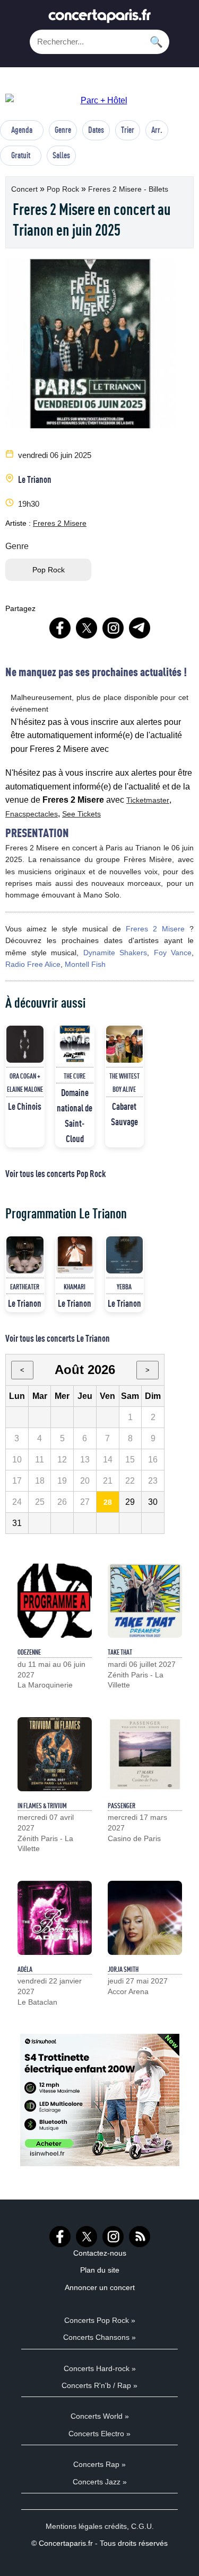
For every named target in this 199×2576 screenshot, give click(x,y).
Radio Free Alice (33, 964)
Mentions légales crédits (86, 2526)
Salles (61, 155)
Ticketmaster (148, 800)
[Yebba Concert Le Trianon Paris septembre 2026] (125, 1255)
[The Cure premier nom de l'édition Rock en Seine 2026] (75, 1044)
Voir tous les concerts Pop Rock (55, 1173)
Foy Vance (173, 953)
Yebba (124, 1287)
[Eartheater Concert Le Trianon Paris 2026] (25, 1255)
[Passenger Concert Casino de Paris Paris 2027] (145, 1754)
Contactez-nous (100, 2253)
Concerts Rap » (99, 2464)
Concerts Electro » (99, 2434)
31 (17, 1523)
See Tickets (81, 814)
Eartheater (25, 1287)
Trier (128, 130)
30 (153, 1502)
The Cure (75, 1076)
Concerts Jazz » (100, 2482)
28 (108, 1502)
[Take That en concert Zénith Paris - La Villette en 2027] (145, 1601)
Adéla (25, 1969)
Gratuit (21, 155)
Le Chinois (25, 1106)
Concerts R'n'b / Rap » (99, 2385)
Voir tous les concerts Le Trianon (58, 1338)
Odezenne (29, 1652)
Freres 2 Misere (60, 523)
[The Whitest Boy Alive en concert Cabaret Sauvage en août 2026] (125, 1044)
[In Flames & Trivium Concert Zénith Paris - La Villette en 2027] (55, 1754)
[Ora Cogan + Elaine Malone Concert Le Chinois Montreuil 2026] (25, 1044)
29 (130, 1502)
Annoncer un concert (100, 2287)
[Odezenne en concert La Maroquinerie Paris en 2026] (55, 1601)
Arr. (157, 130)
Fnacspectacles (32, 814)
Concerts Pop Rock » (100, 2320)
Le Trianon (35, 479)
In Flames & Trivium (42, 1806)
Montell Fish (85, 964)
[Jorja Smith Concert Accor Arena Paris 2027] (145, 1918)
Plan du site (100, 2270)
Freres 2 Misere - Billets (128, 189)
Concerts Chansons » (99, 2337)
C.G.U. (142, 2526)
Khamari (75, 1287)
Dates (96, 130)
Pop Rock (64, 189)
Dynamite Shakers (115, 953)
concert (25, 189)
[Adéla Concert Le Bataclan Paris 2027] (55, 1918)
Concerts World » (100, 2416)
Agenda (22, 130)
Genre (63, 130)
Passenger (122, 1806)
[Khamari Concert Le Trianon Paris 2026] (75, 1255)
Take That (120, 1652)
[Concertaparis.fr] (100, 19)
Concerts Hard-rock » (100, 2368)
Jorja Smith (123, 1969)
